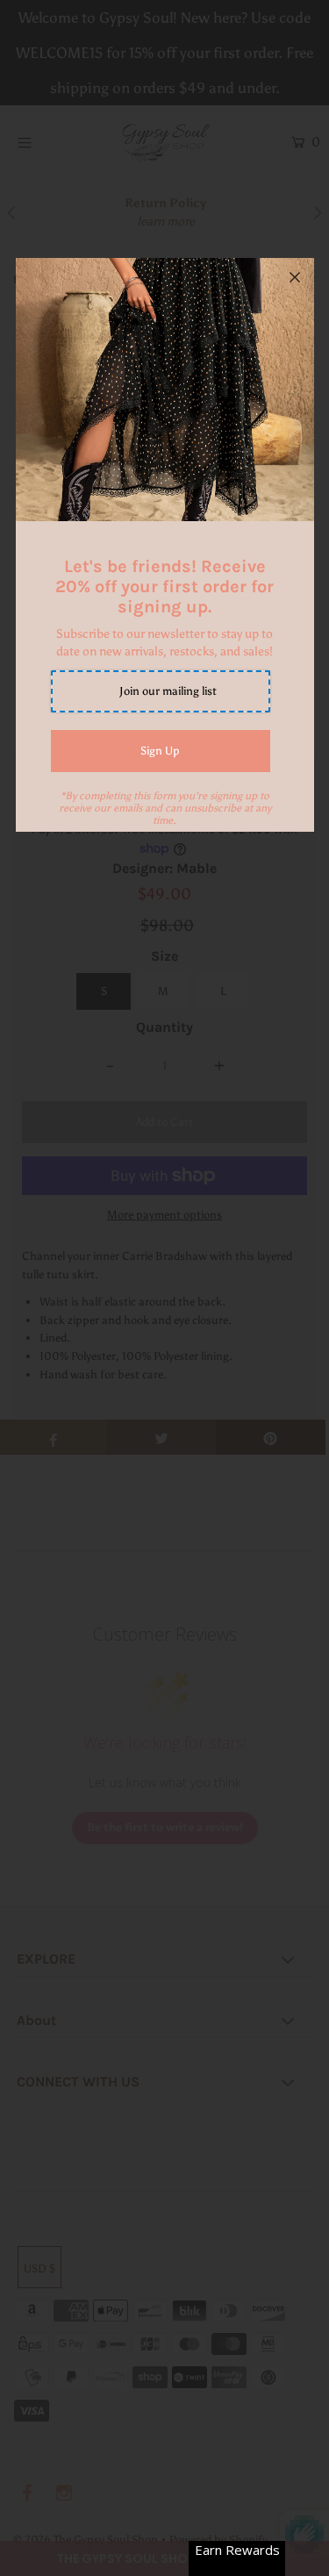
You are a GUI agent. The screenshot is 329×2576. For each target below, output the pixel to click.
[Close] (295, 277)
